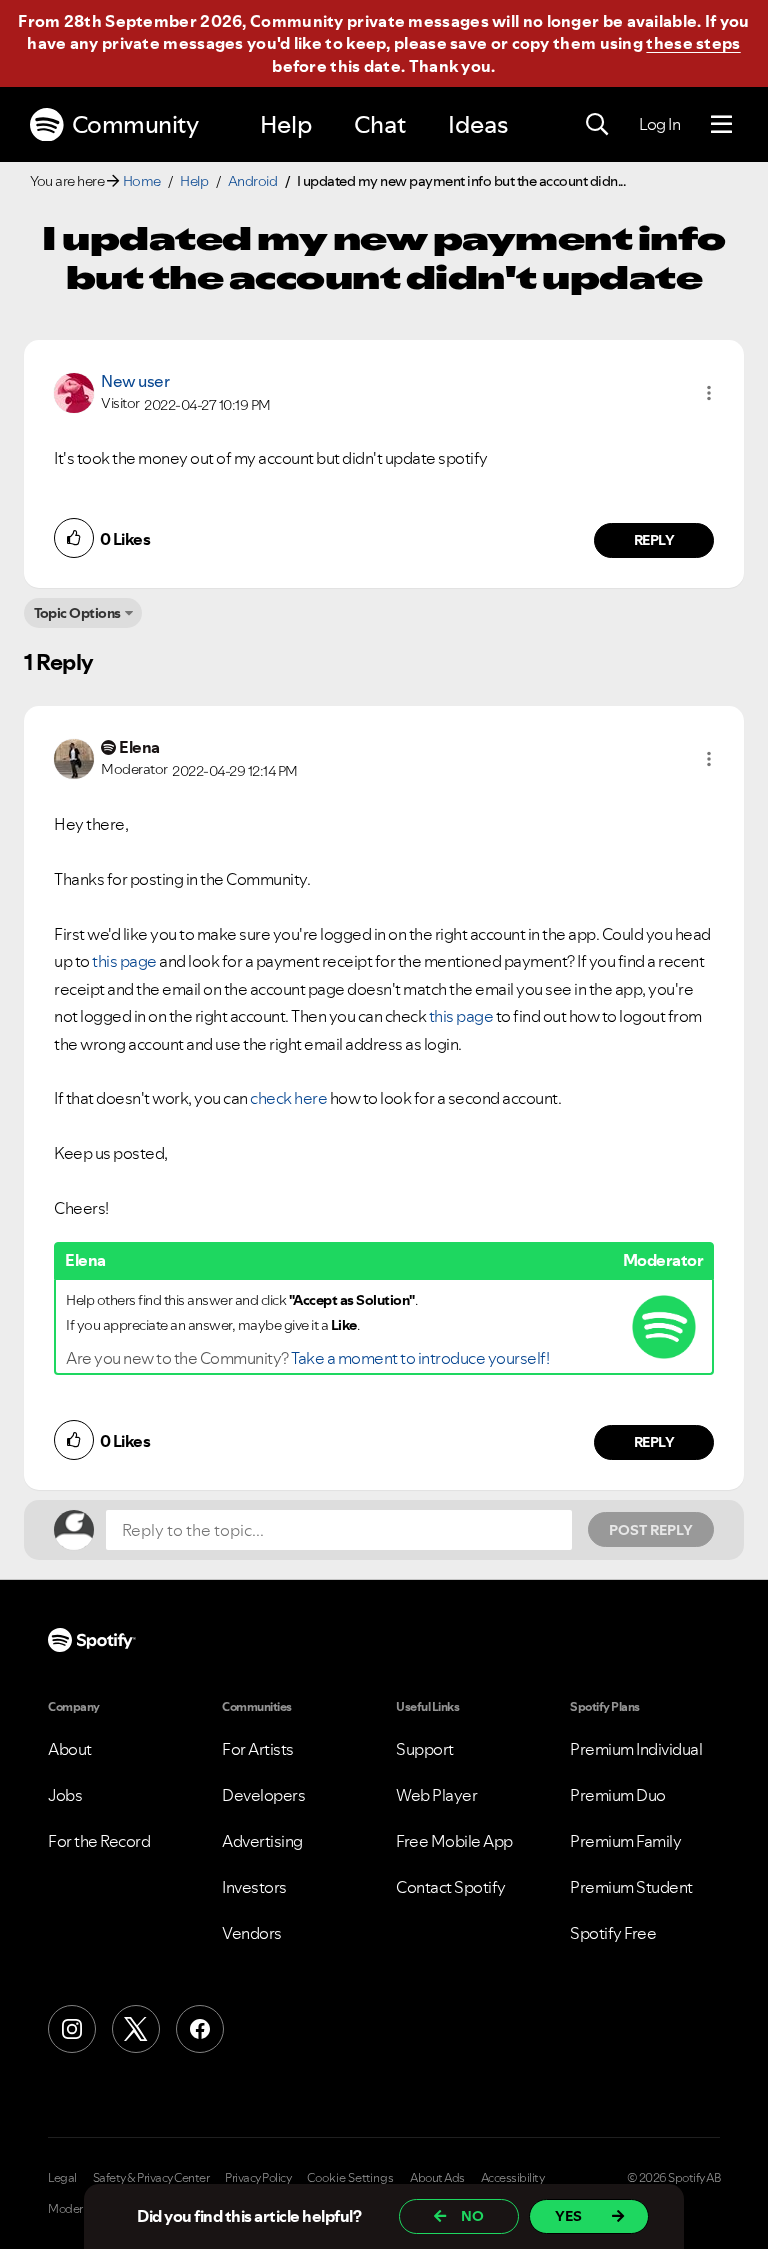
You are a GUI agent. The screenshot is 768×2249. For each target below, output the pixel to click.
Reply (654, 540)
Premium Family (625, 1841)
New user (135, 381)
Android (253, 181)
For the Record (99, 1841)
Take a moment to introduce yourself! (420, 1358)
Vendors (252, 1933)
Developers (263, 1795)
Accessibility (513, 2178)
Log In (659, 124)
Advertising (262, 1841)
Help (286, 124)
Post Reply (651, 1530)
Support (425, 1749)
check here (288, 1098)
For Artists (258, 1749)
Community (135, 124)
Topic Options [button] (77, 613)
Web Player (436, 1795)
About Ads (437, 2178)
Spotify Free (613, 1933)
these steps (693, 43)
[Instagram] (72, 2029)
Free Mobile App (454, 1841)
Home (142, 181)
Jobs (65, 1795)
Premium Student (631, 1887)
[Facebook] (200, 2029)
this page (124, 961)
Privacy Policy (258, 2178)
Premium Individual (636, 1749)
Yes (568, 2216)
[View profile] (74, 391)
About (70, 1749)
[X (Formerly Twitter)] (136, 2029)
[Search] (597, 125)
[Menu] (721, 125)
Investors (254, 1887)
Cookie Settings (350, 2178)
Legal (62, 2178)
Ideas (478, 124)
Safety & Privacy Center (151, 2178)
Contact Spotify (451, 1887)
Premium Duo (618, 1795)
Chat (380, 124)
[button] (709, 393)
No (472, 2216)
